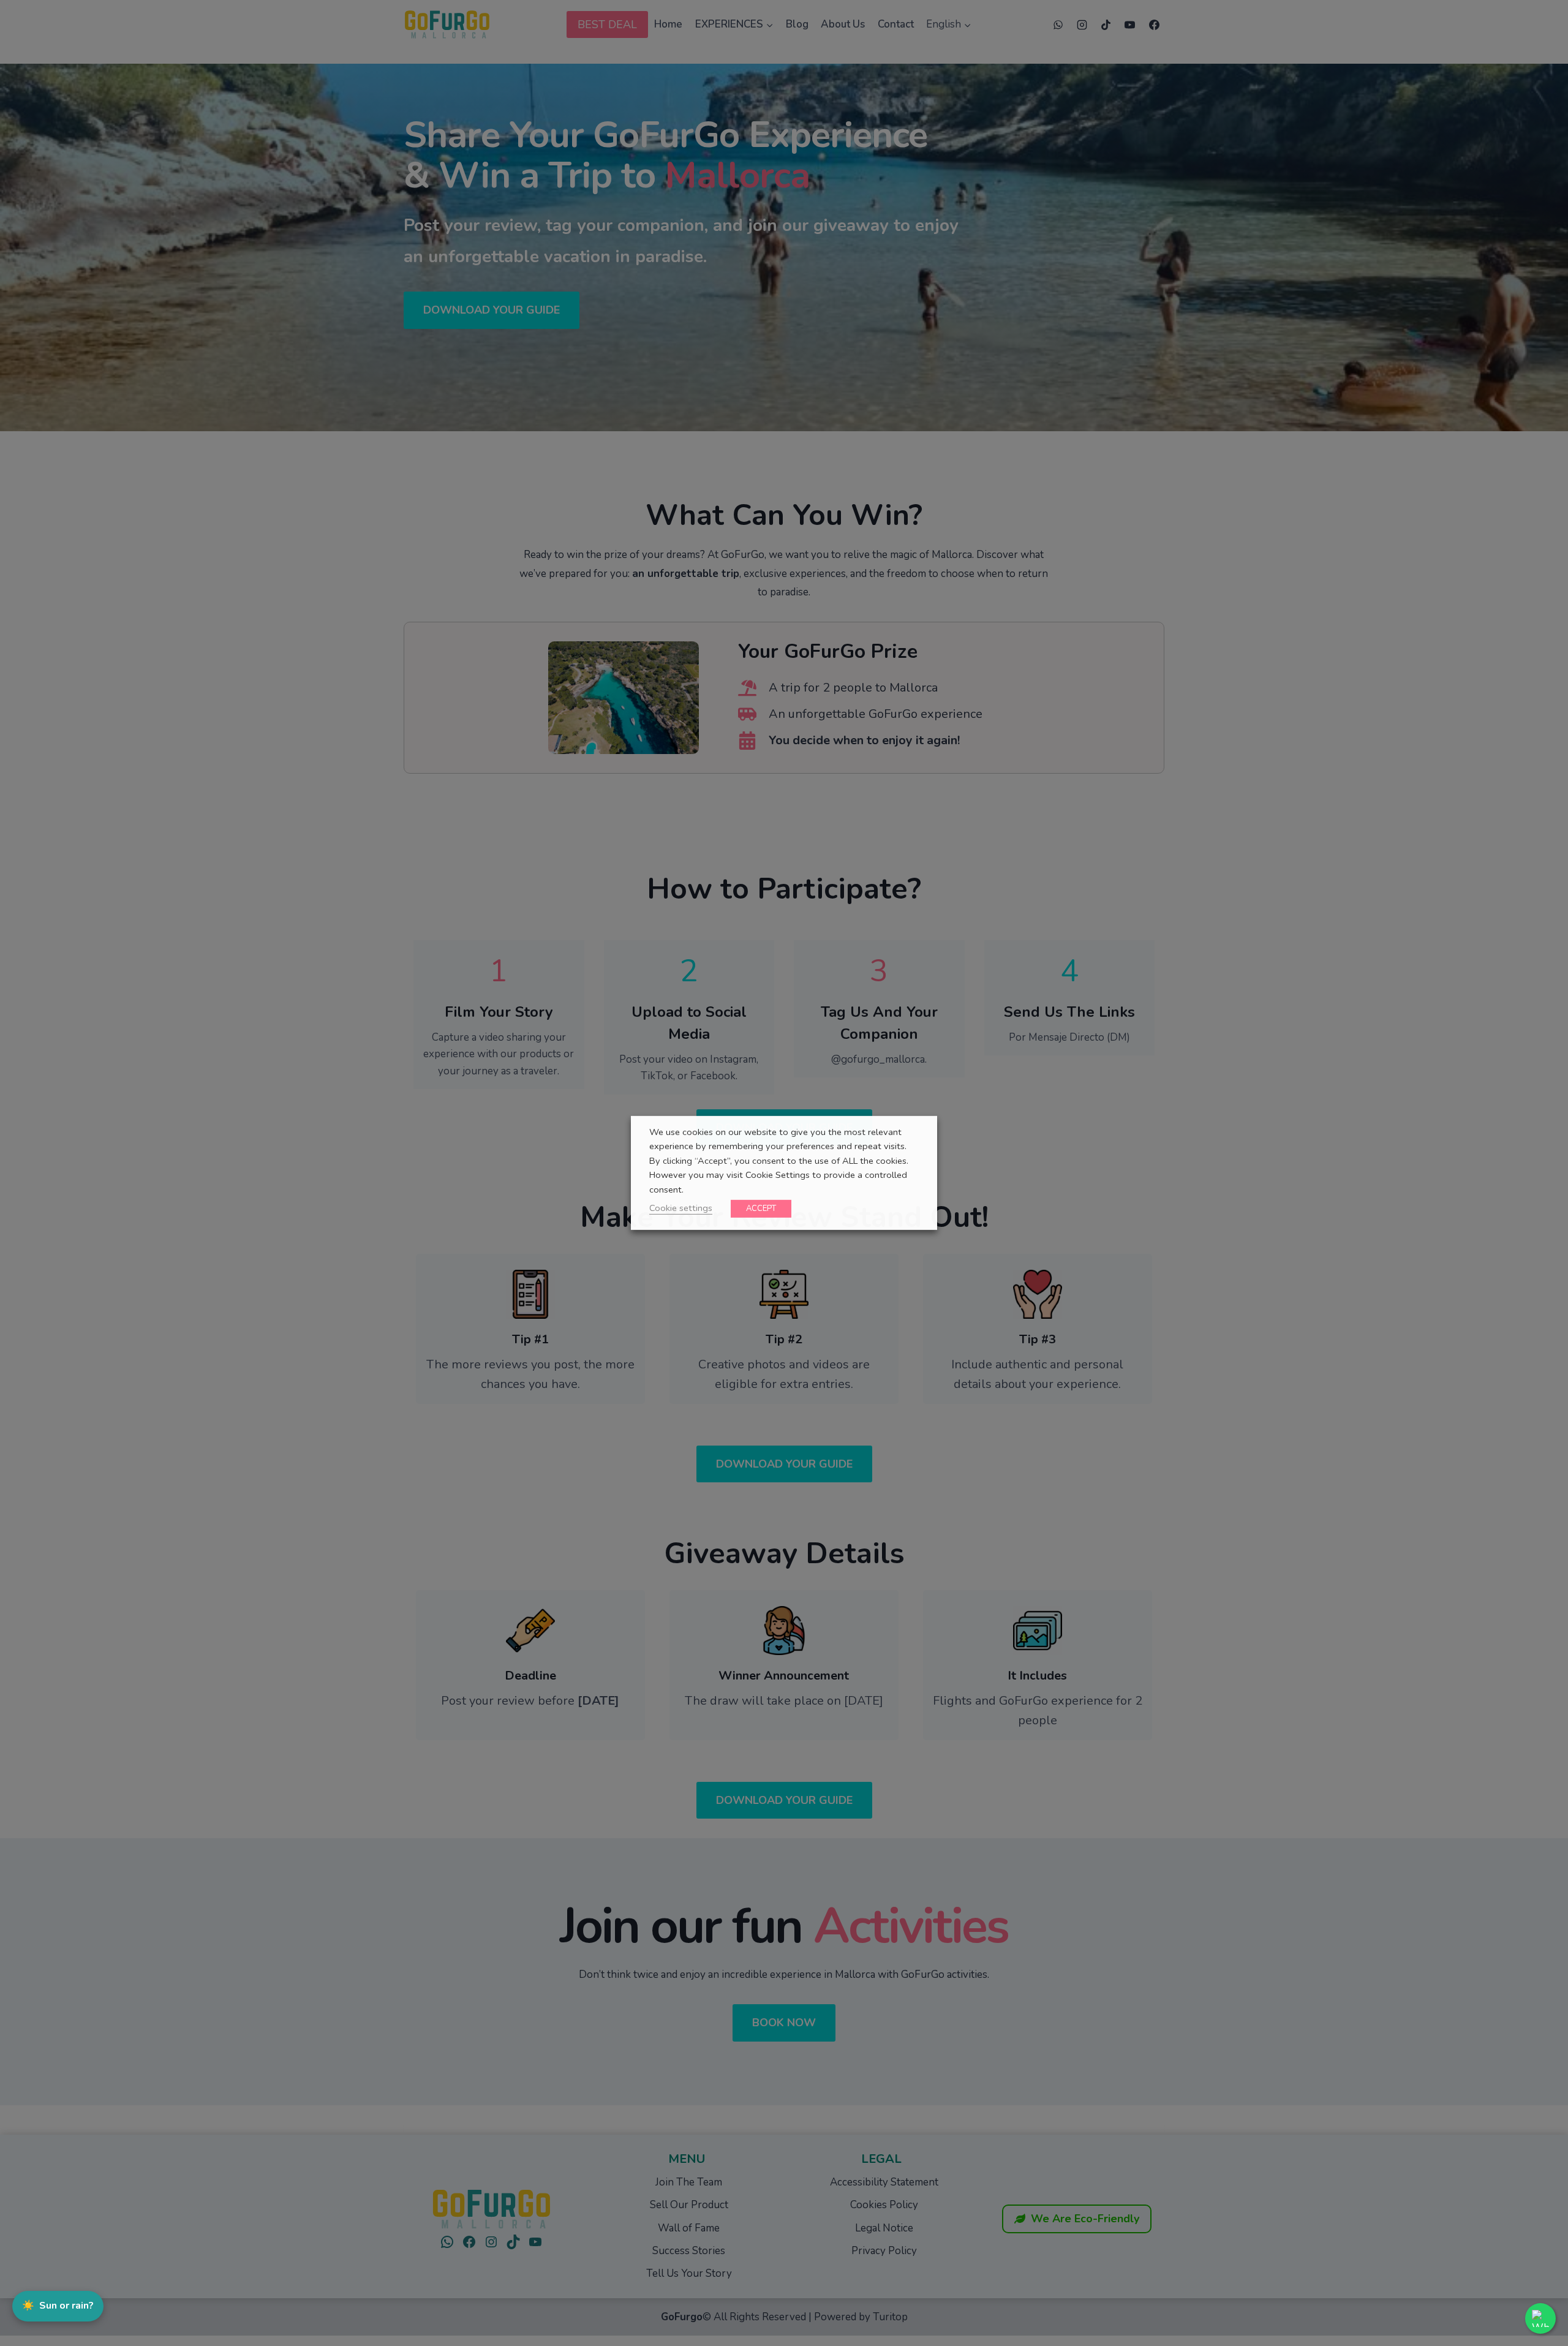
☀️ (58, 2306)
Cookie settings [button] (681, 1208)
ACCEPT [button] (761, 1209)
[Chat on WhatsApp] (1540, 2318)
